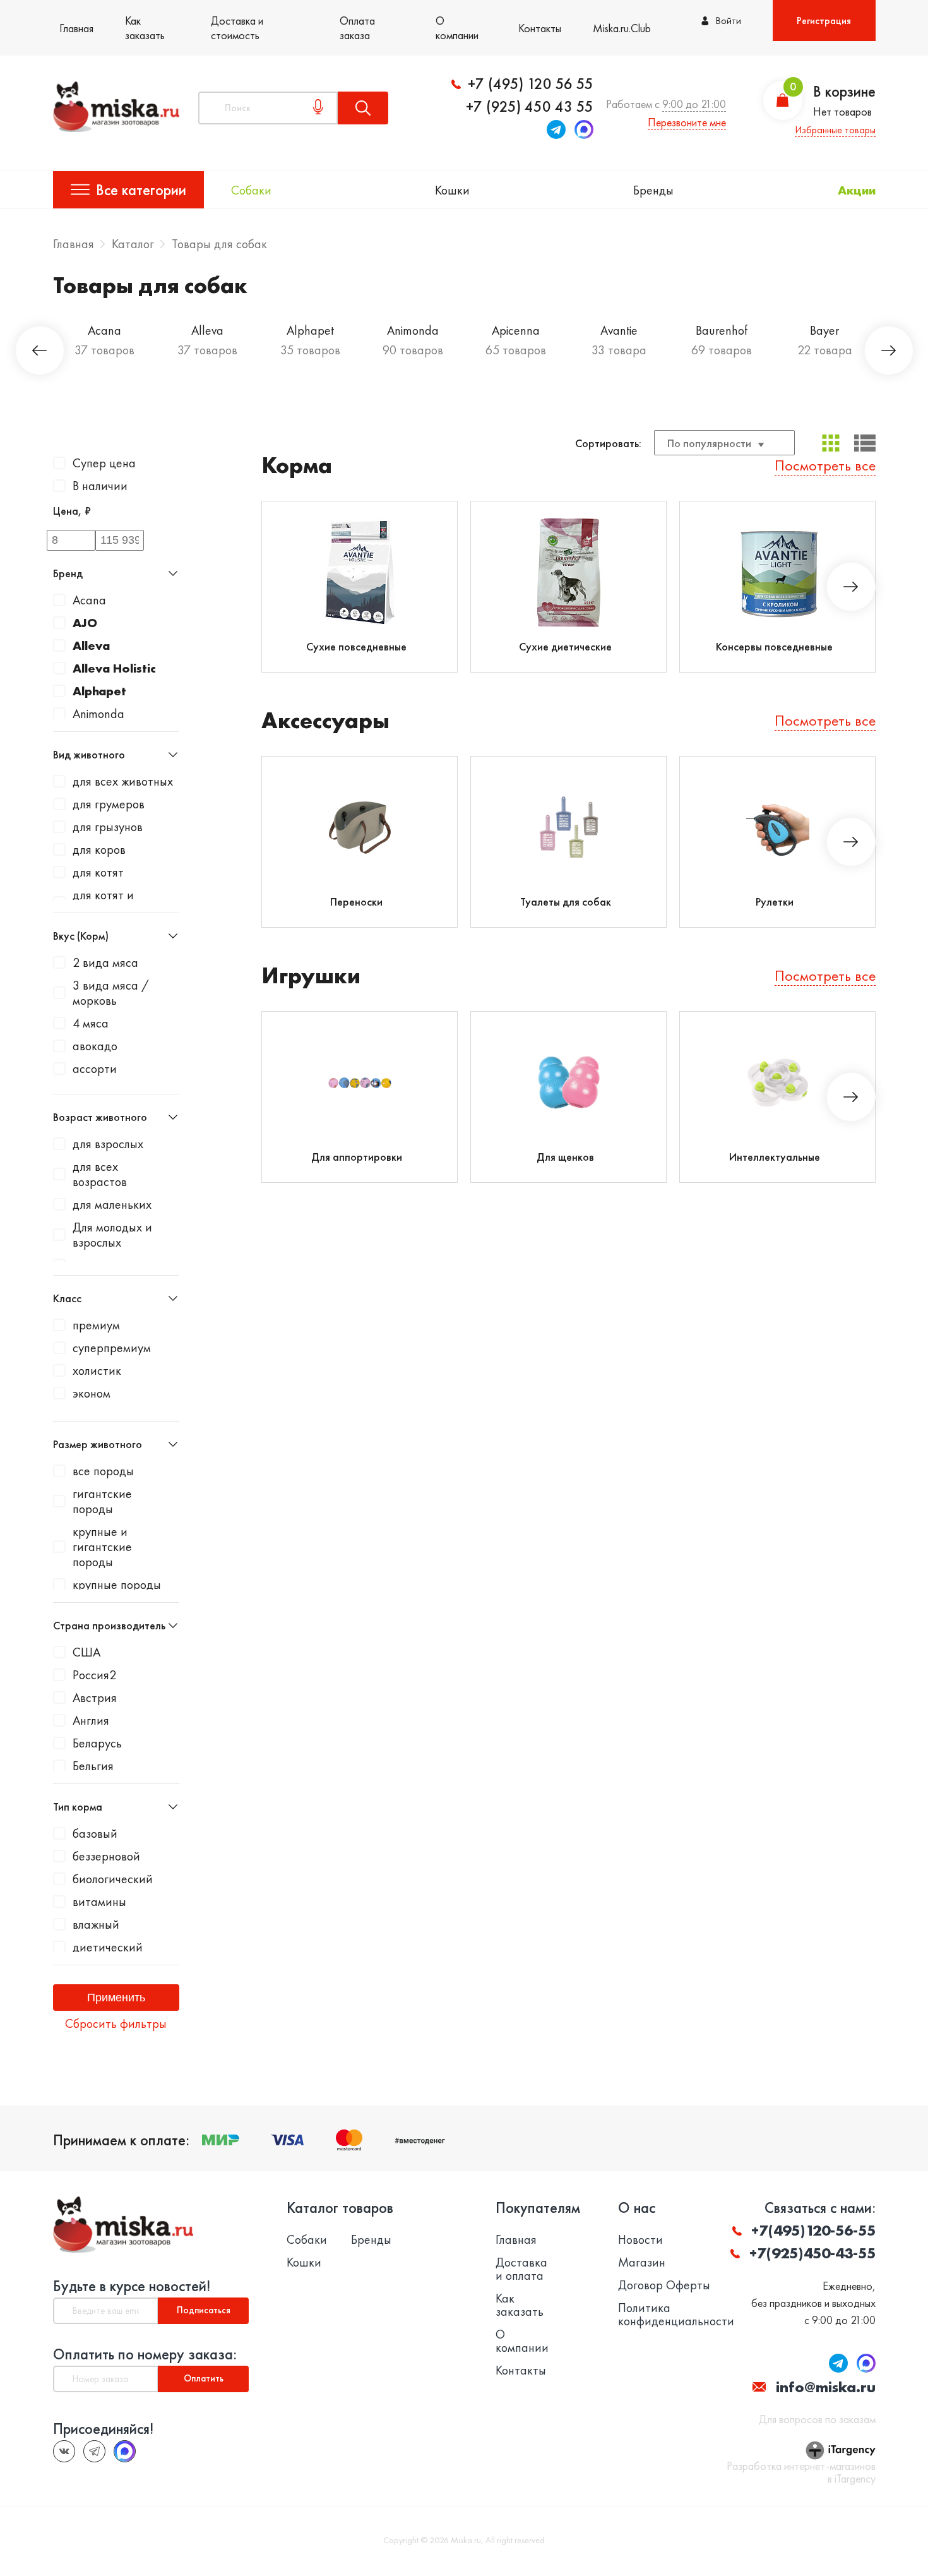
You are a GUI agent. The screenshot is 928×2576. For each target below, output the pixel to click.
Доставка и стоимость (237, 28)
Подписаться (204, 2310)
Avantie (619, 330)
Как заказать (145, 28)
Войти (728, 21)
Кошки (452, 190)
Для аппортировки (357, 1157)
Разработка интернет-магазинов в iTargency (801, 2472)
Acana (104, 330)
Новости (640, 2240)
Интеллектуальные (775, 1157)
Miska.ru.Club (622, 28)
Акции (857, 190)
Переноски (356, 902)
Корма (297, 466)
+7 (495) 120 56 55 (531, 84)
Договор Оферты (664, 2285)
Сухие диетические (565, 646)
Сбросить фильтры (116, 2023)
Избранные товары (835, 130)
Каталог (133, 244)
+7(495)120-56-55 (813, 2230)
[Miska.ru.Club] (94, 2451)
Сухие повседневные (356, 646)
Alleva (207, 330)
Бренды (653, 190)
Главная (76, 28)
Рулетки (775, 902)
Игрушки (311, 976)
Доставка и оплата (521, 2269)
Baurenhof (722, 330)
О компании (457, 28)
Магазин (642, 2262)
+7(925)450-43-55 (812, 2253)
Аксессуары (325, 721)
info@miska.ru (826, 2387)
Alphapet (310, 330)
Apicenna (516, 330)
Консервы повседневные (774, 646)
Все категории (141, 190)
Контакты (540, 28)
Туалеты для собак (566, 902)
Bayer (824, 330)
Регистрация (824, 21)
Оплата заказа (357, 28)
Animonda (413, 330)
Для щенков (565, 1157)
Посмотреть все (825, 465)
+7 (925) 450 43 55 (530, 107)
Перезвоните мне (687, 122)
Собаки (251, 190)
